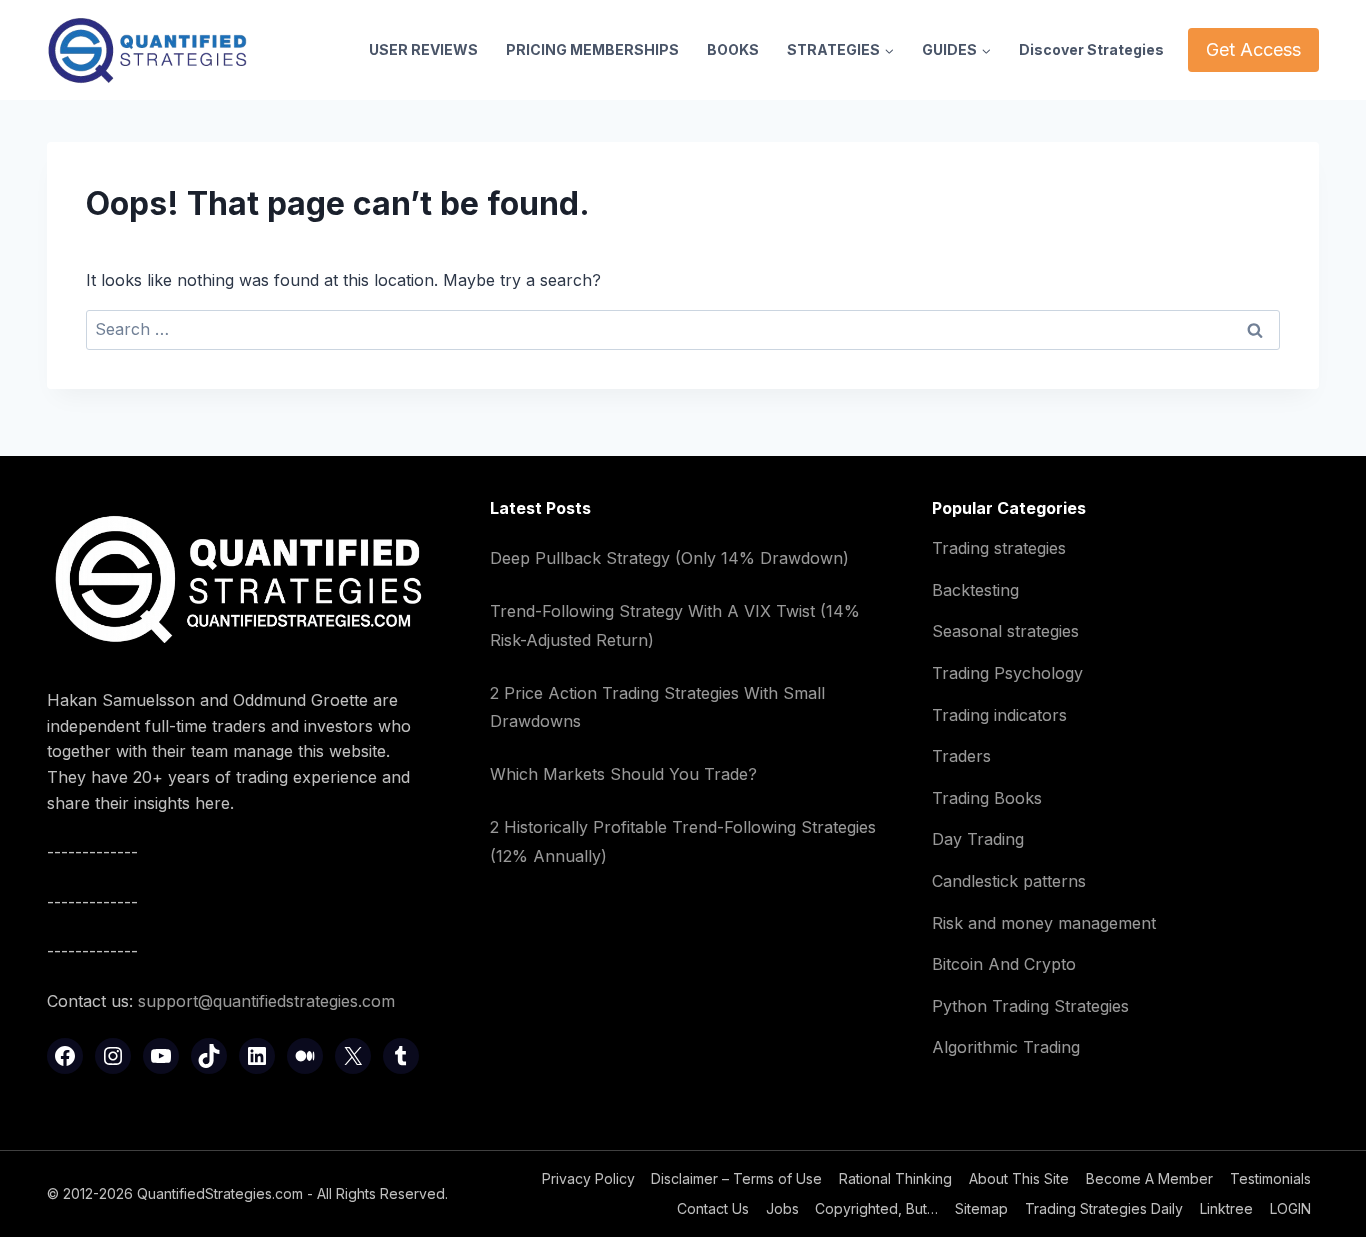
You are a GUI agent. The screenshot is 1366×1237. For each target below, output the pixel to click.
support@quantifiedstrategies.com (266, 1001)
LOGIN (1290, 1208)
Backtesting (975, 590)
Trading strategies (999, 548)
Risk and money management (1044, 923)
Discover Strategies (1091, 49)
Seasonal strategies (1005, 631)
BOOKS (733, 49)
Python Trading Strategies (1030, 1006)
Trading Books (987, 798)
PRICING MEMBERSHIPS (592, 49)
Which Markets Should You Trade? (623, 774)
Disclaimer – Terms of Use (736, 1178)
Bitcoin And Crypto (1004, 964)
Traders (961, 756)
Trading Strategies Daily (1104, 1208)
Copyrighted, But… (876, 1208)
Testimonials (1270, 1178)
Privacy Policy (588, 1178)
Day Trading (978, 839)
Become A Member (1149, 1178)
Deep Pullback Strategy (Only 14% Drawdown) (669, 558)
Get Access (1253, 49)
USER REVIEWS (423, 49)
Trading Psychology (1007, 673)
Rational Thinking (895, 1178)
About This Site (1019, 1178)
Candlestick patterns (1009, 881)
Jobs (782, 1208)
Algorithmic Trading (1006, 1047)
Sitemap (981, 1208)
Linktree (1226, 1208)
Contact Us (713, 1208)
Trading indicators (999, 715)
